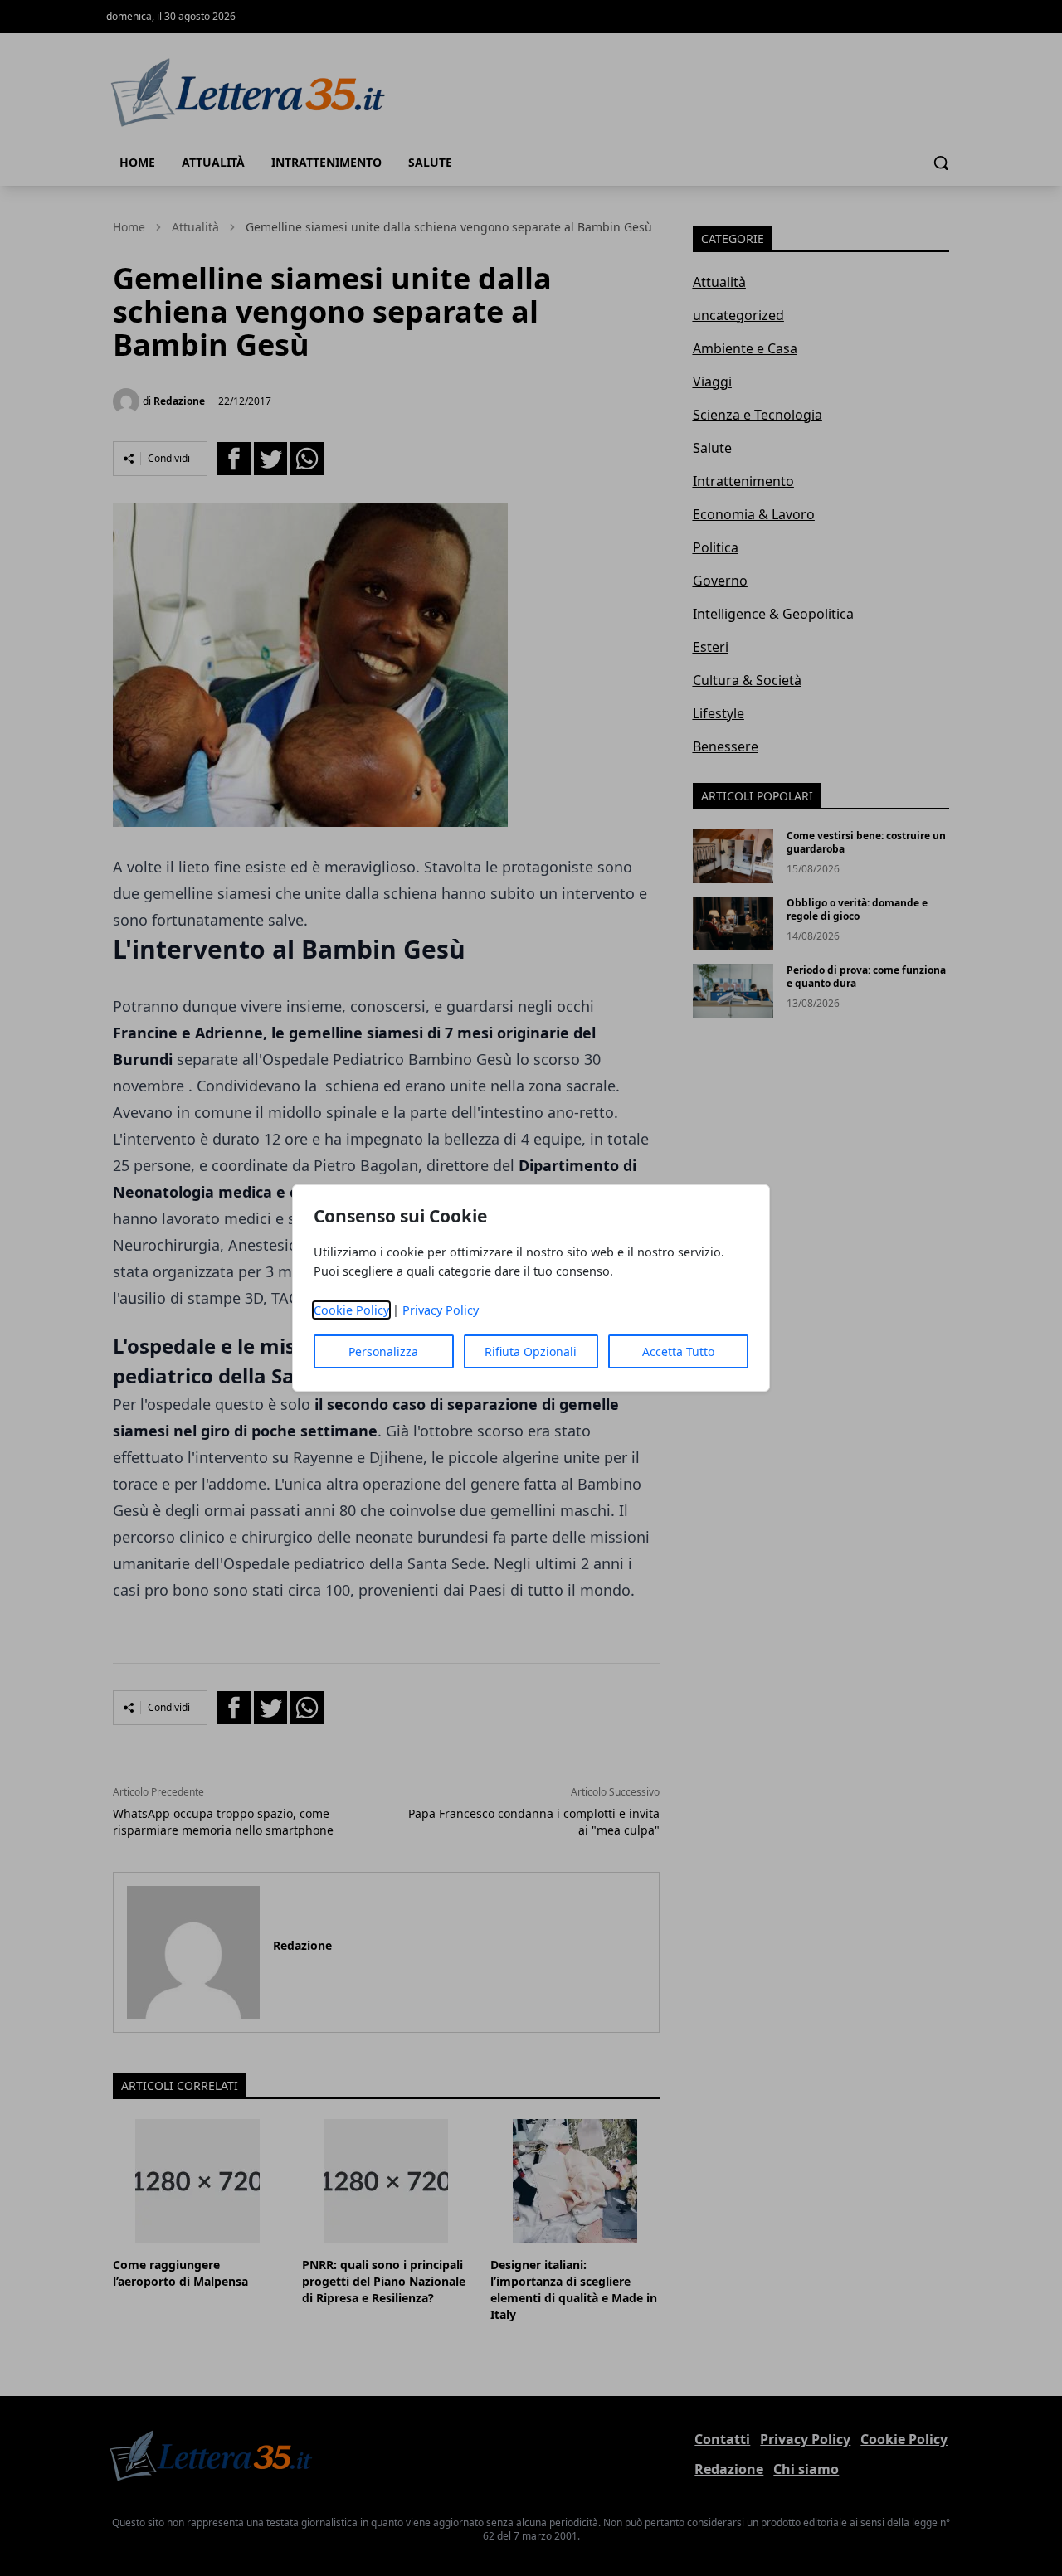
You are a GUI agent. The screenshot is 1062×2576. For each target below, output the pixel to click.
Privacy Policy (441, 1310)
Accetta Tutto (678, 1351)
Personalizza (383, 1351)
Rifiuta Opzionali (531, 1351)
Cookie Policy (351, 1310)
